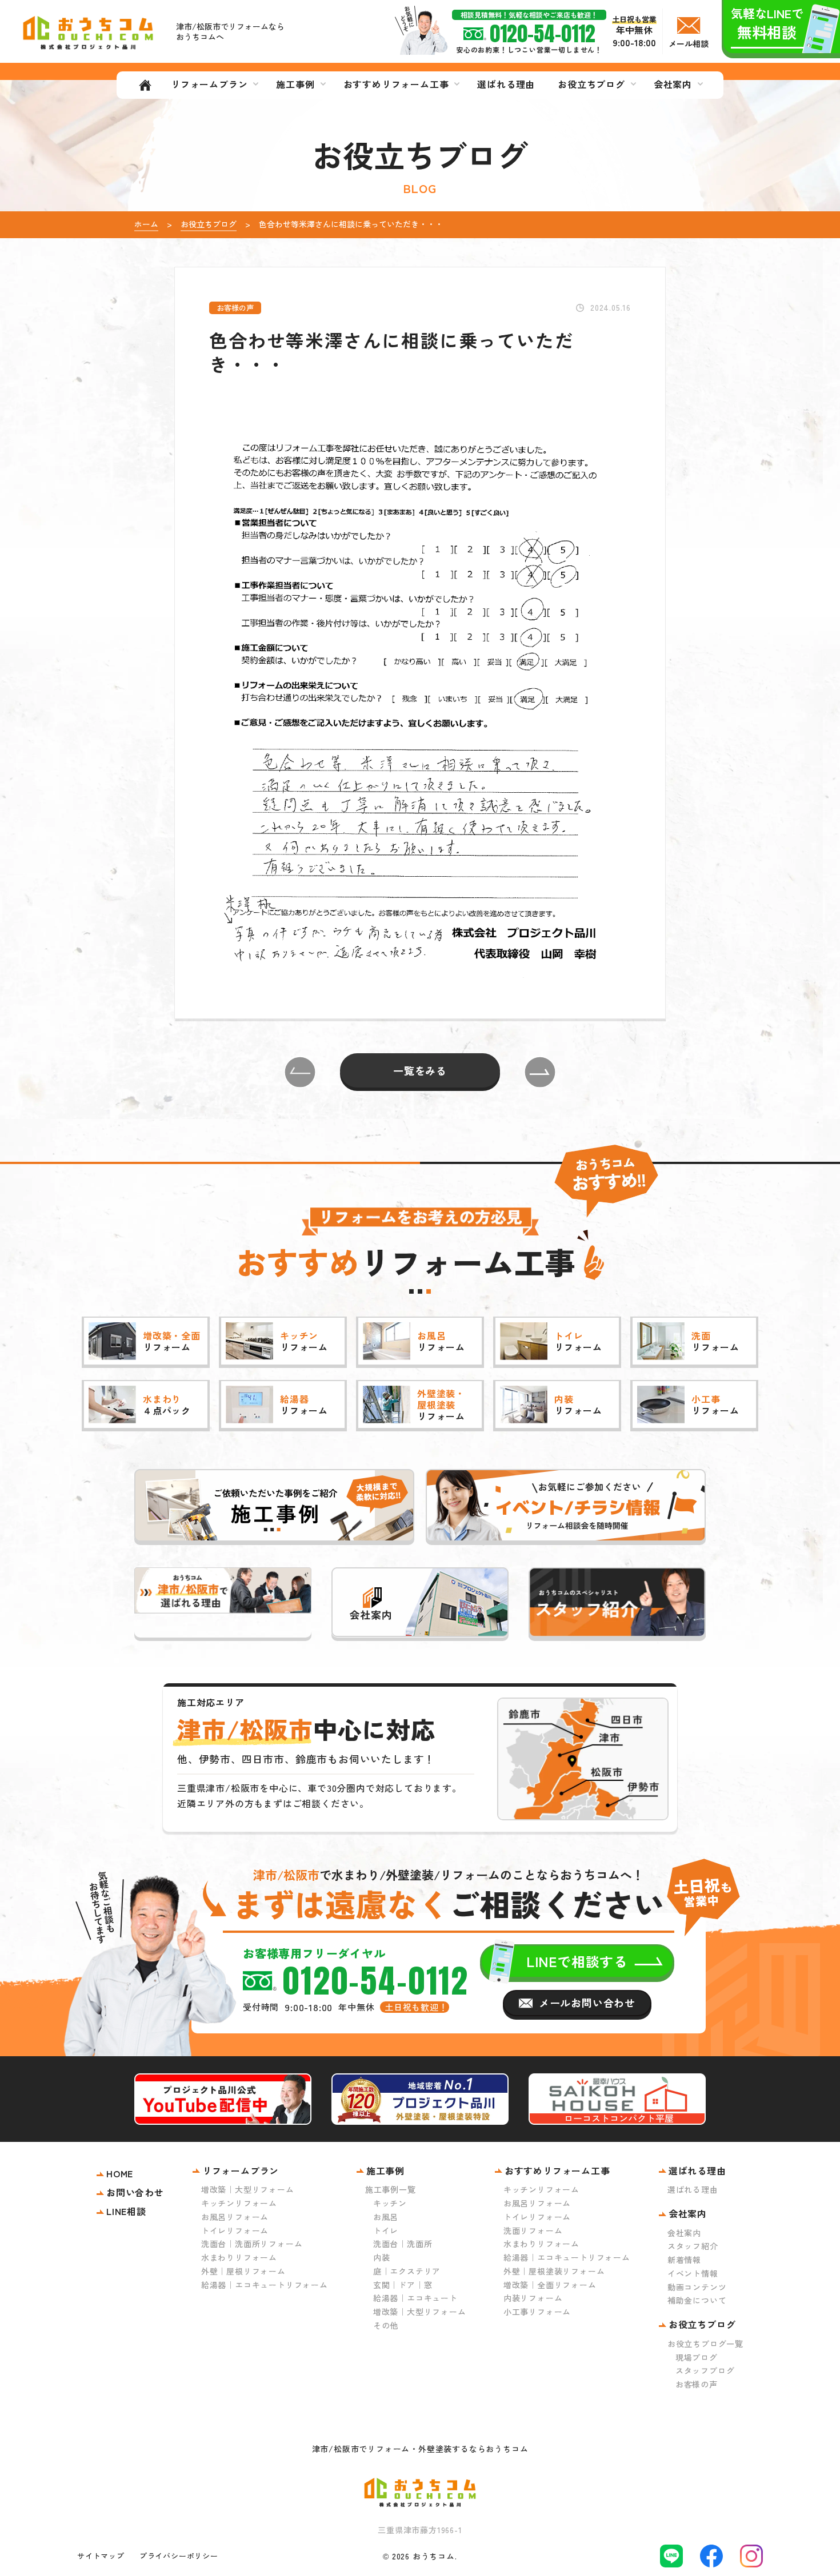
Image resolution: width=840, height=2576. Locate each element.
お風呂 (386, 2217)
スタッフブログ (705, 2370)
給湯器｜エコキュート (415, 2298)
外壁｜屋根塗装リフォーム (554, 2271)
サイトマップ (101, 2556)
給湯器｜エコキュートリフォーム (265, 2285)
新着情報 (684, 2260)
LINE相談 (126, 2211)
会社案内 (684, 2233)
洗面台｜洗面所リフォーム (252, 2244)
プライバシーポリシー (179, 2556)
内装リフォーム (533, 2298)
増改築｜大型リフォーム (248, 2189)
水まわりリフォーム (239, 2257)
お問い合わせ (135, 2192)
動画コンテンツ (697, 2287)
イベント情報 (693, 2273)
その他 (386, 2325)
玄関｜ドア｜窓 (403, 2285)
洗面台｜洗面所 (403, 2244)
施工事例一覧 (391, 2189)
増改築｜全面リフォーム (550, 2285)
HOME (120, 2173)
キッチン (390, 2203)
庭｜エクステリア (407, 2271)
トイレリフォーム (235, 2230)
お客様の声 (697, 2384)
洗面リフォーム (533, 2230)
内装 (382, 2257)
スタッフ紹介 (693, 2246)
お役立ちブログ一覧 (705, 2344)
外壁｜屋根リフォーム (243, 2271)
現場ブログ (697, 2357)
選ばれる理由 (693, 2189)
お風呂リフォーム (235, 2217)
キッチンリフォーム (239, 2203)
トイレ (386, 2230)
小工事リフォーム (537, 2312)
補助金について (697, 2300)
